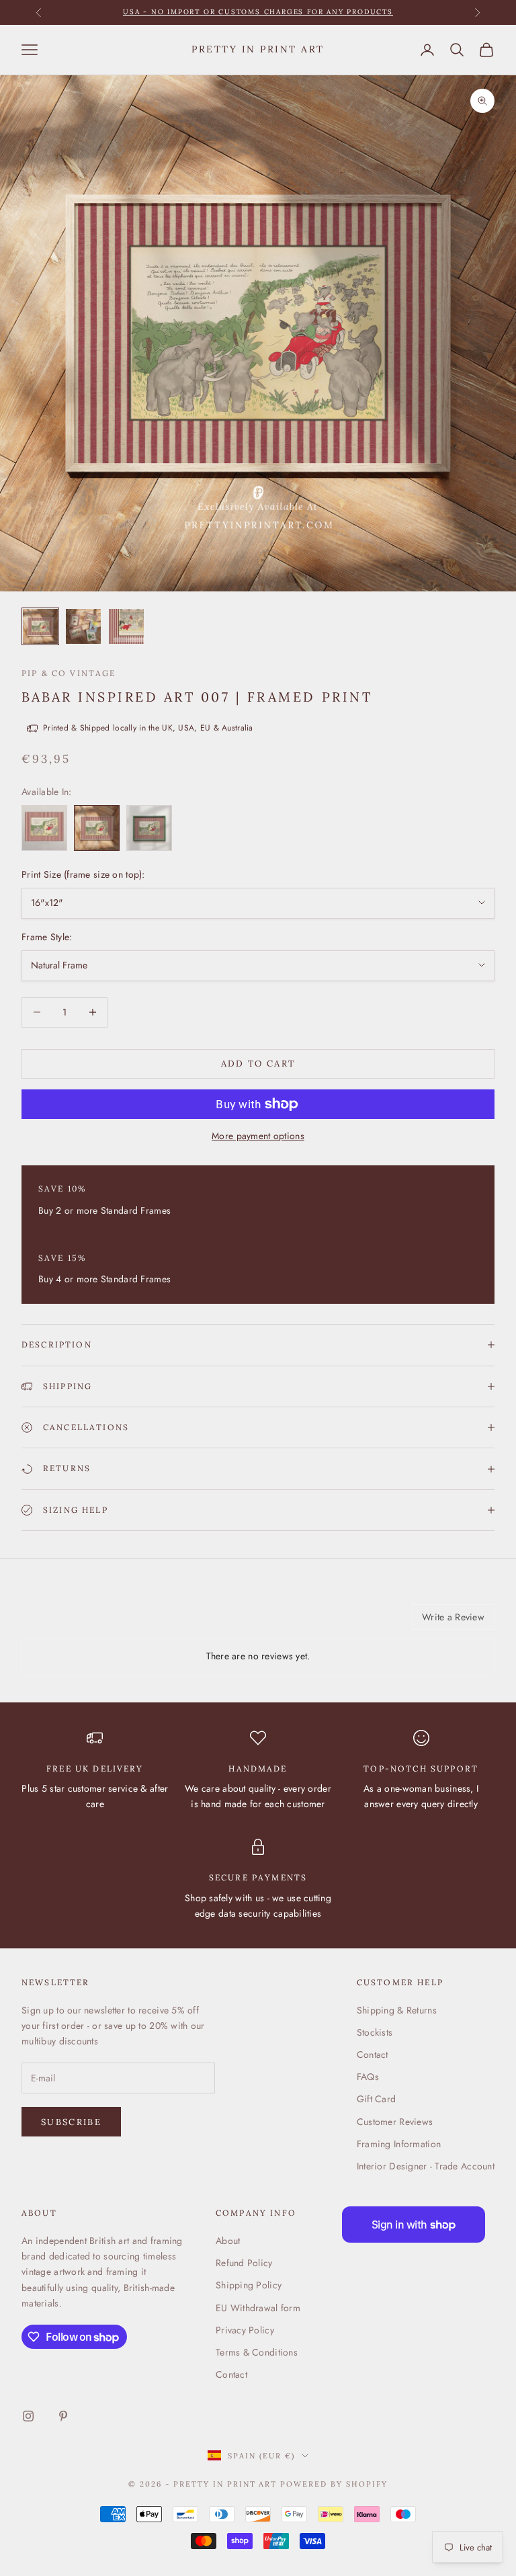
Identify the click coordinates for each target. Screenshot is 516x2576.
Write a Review (453, 1617)
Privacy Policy (245, 2330)
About (228, 2241)
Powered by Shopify (334, 2484)
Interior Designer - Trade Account (426, 2166)
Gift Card (377, 2099)
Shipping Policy (249, 2285)
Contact (373, 2054)
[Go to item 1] (40, 626)
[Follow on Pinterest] (63, 2416)
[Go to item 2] (83, 626)
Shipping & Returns (397, 2010)
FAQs (368, 2077)
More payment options (258, 1136)
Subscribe (71, 2122)
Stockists (375, 2032)
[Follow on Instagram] (28, 2416)
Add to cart (258, 1064)
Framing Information (399, 2144)
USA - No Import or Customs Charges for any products (258, 12)
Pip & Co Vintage (69, 673)
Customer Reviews (395, 2122)
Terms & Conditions (257, 2352)
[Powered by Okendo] (82, 1622)
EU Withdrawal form (258, 2308)
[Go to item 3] (126, 626)
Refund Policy (244, 2263)
